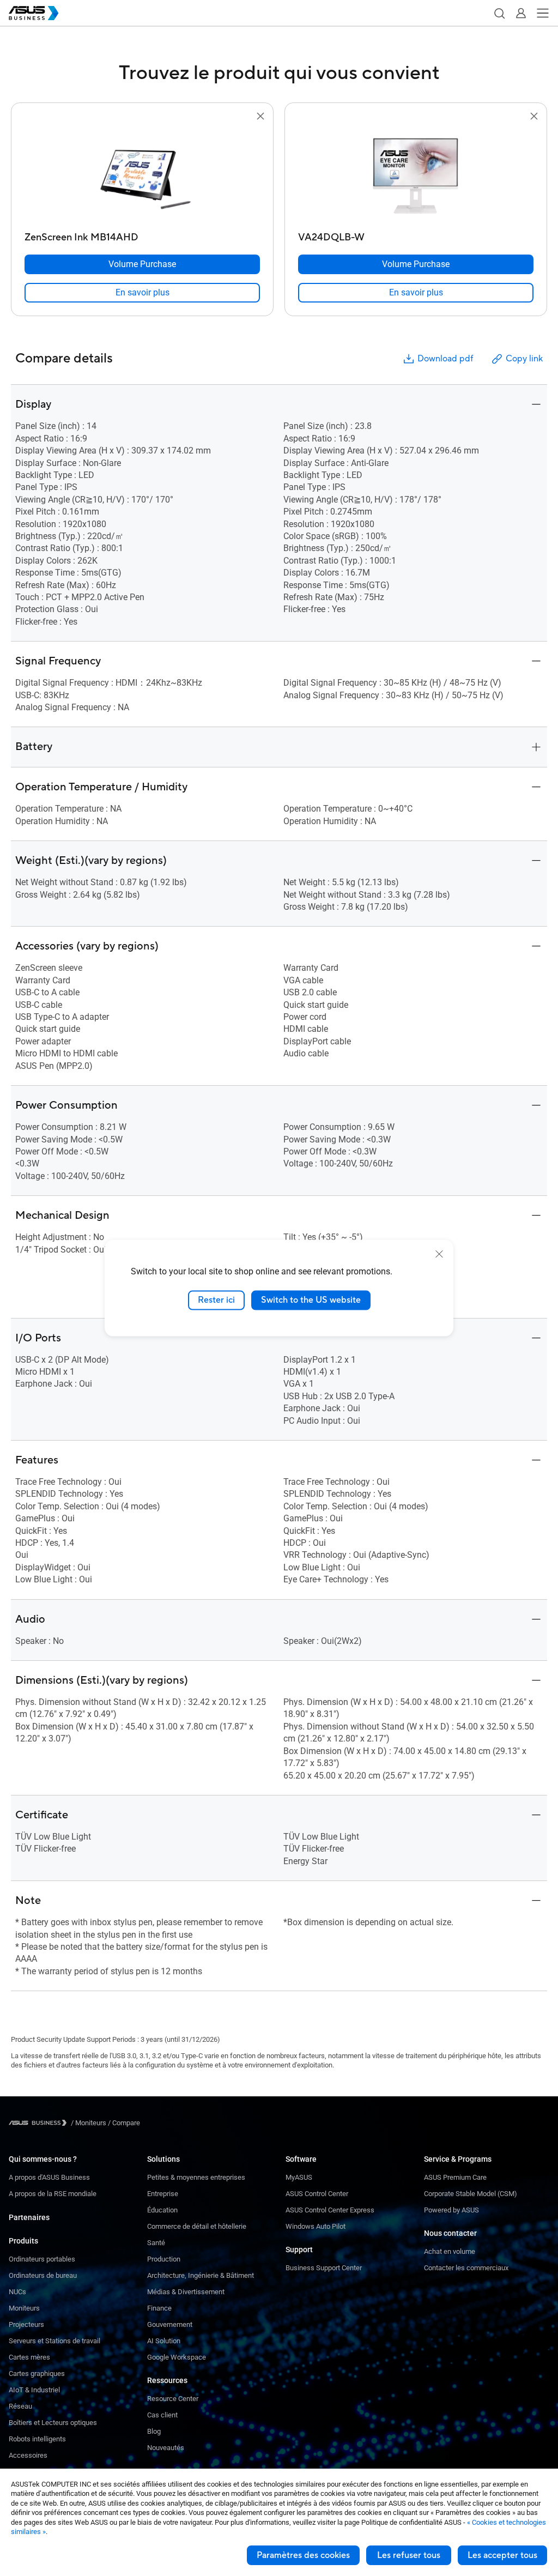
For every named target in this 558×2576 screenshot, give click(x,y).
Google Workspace (177, 2357)
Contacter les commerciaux (466, 2268)
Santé (156, 2243)
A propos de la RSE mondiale (53, 2194)
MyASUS (299, 2177)
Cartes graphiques (37, 2374)
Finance (159, 2308)
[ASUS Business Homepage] (34, 13)
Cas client (162, 2415)
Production (164, 2259)
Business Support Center (324, 2268)
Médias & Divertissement (186, 2292)
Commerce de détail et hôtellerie (197, 2226)
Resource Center (173, 2399)
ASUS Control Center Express (330, 2210)
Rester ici (216, 1300)
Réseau (20, 2406)
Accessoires (28, 2455)
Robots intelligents (37, 2439)
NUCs (17, 2292)
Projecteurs (26, 2324)
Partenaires (29, 2217)
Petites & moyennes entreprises (196, 2177)
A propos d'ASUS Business (49, 2177)
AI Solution (164, 2341)
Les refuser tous (409, 2555)
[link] (142, 293)
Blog (154, 2431)
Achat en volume (450, 2251)
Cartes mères (29, 2357)
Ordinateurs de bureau (43, 2275)
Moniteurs (24, 2308)
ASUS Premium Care (455, 2177)
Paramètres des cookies (303, 2555)
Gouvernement (170, 2324)
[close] (439, 1254)
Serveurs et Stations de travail (54, 2341)
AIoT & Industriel (34, 2390)
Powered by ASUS (451, 2210)
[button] (499, 13)
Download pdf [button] (445, 359)
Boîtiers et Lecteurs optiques (53, 2423)
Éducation (162, 2210)
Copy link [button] (524, 359)
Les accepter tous (502, 2555)
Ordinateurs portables (42, 2259)
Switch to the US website (311, 1300)
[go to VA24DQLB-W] (416, 175)
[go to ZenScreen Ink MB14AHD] (142, 175)
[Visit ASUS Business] (40, 2123)
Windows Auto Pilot (316, 2226)
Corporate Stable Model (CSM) (471, 2194)
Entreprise (163, 2194)
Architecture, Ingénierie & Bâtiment (201, 2275)
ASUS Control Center (317, 2194)
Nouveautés (166, 2448)
